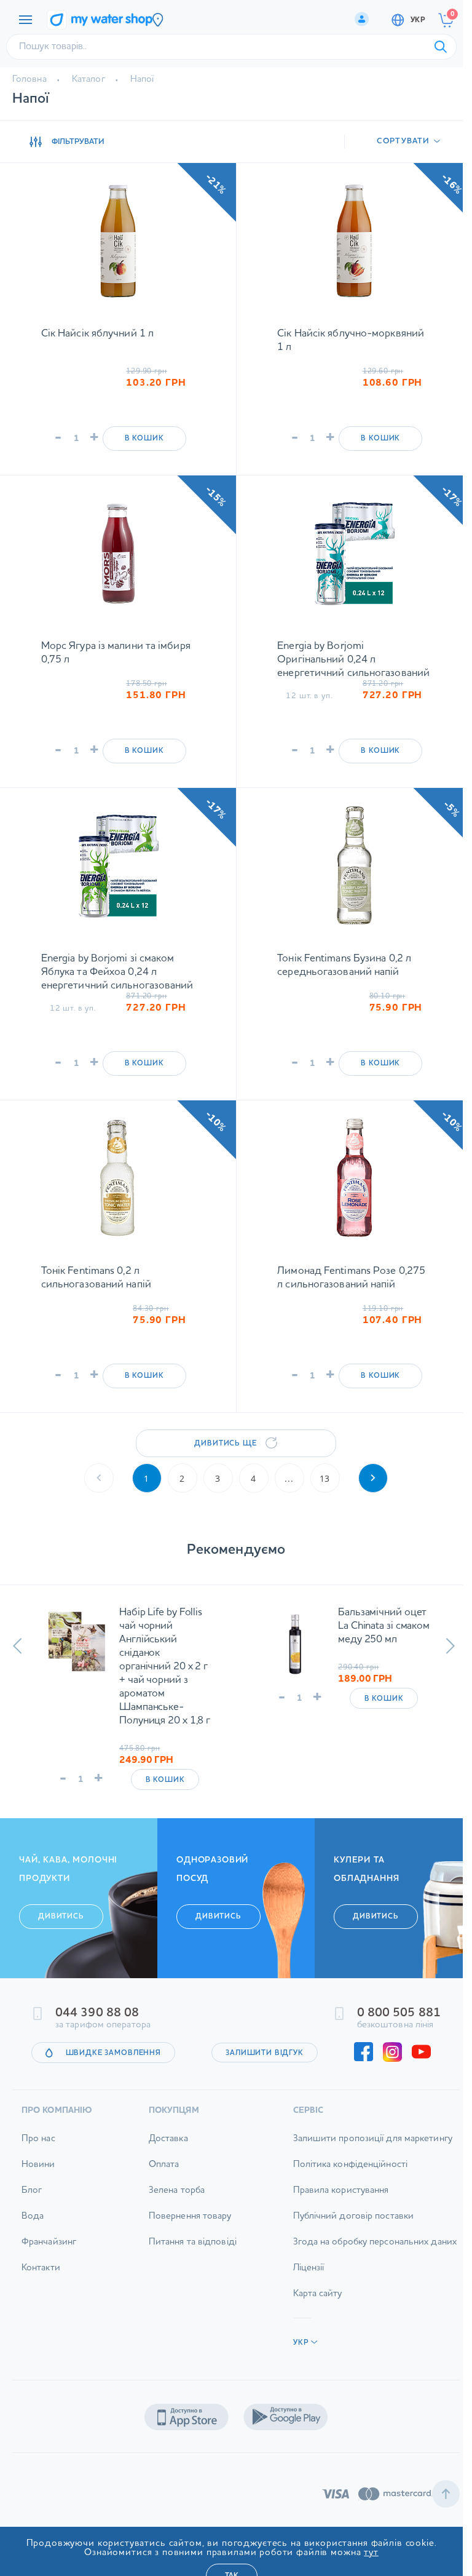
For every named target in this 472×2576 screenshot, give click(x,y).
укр (418, 20)
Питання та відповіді (193, 2242)
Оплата (164, 2165)
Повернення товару (190, 2216)
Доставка (168, 2139)
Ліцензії (309, 2268)
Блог (32, 2191)
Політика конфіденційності (351, 2165)
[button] (18, 1646)
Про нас (38, 2139)
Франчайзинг (49, 2242)
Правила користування (341, 2191)
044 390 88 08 (97, 2013)
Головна (29, 80)
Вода (33, 2216)
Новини (38, 2165)
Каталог (88, 80)
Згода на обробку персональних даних (375, 2242)
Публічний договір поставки (354, 2216)
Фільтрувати (78, 142)
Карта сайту (318, 2294)
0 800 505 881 (399, 2013)
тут (371, 2553)
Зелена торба (177, 2191)
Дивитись (61, 1917)
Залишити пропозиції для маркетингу (373, 2139)
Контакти (41, 2268)
